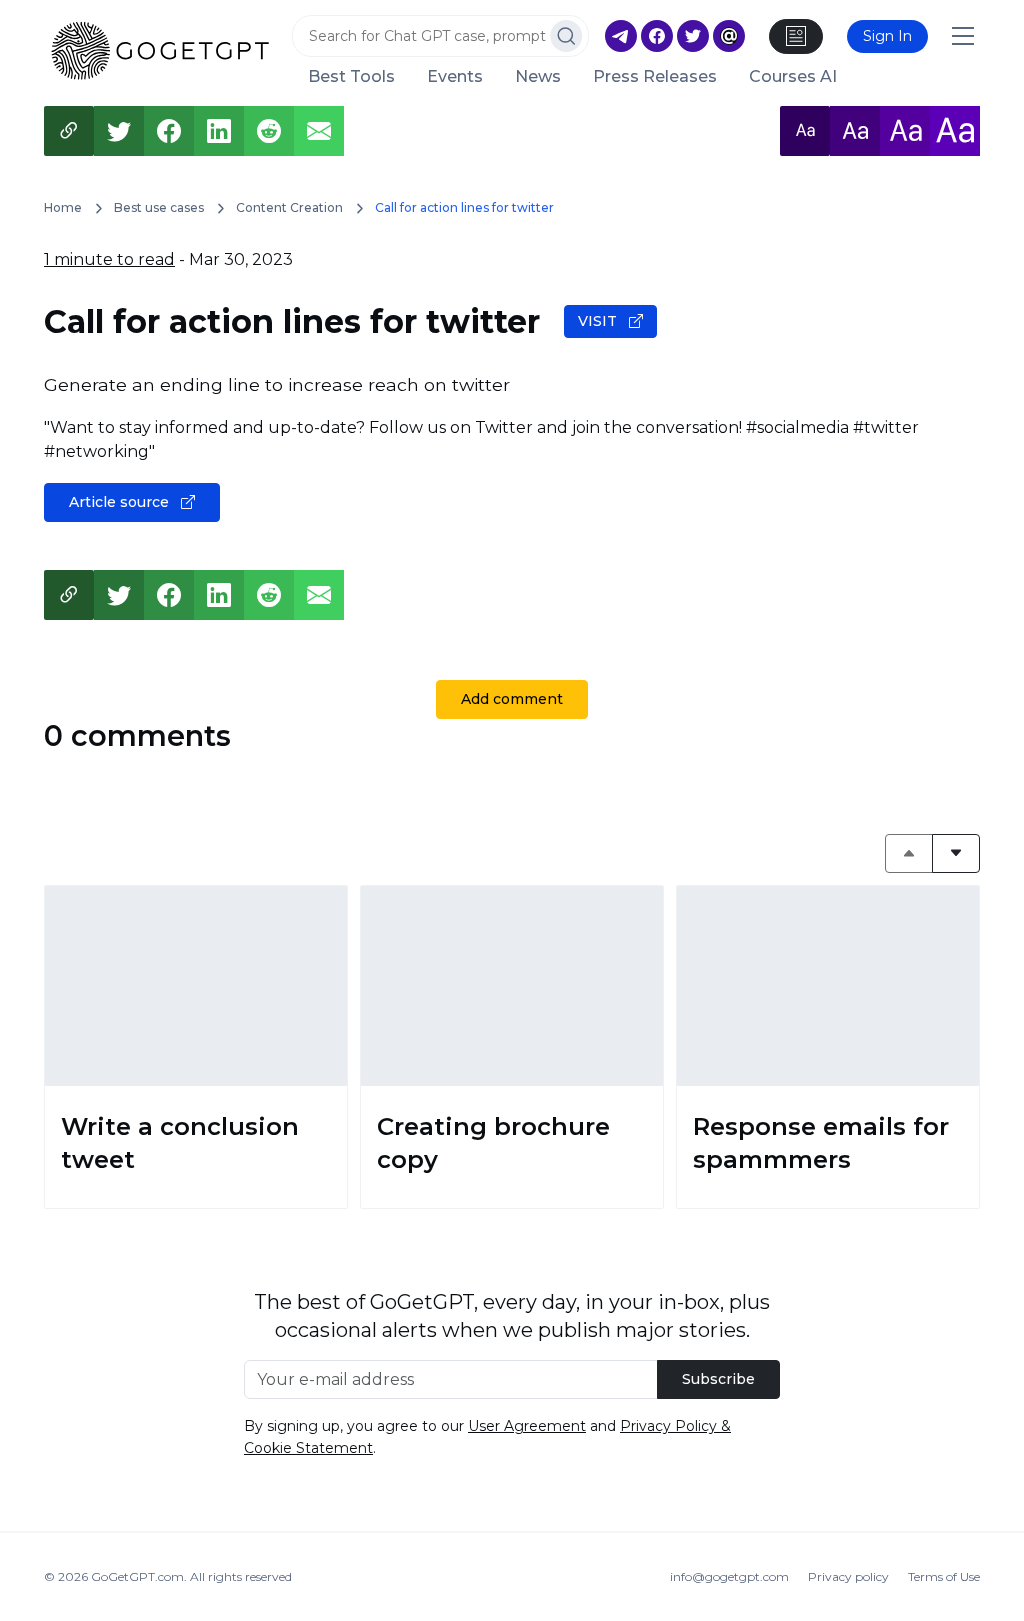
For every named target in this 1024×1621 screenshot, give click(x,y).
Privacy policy (848, 1576)
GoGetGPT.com (137, 1576)
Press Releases (655, 77)
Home (63, 207)
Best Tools (351, 77)
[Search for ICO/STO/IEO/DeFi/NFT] (566, 36)
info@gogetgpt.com (729, 1576)
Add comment (512, 699)
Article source (121, 502)
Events (455, 77)
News (538, 77)
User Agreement (527, 1426)
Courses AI (793, 77)
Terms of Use (944, 1576)
